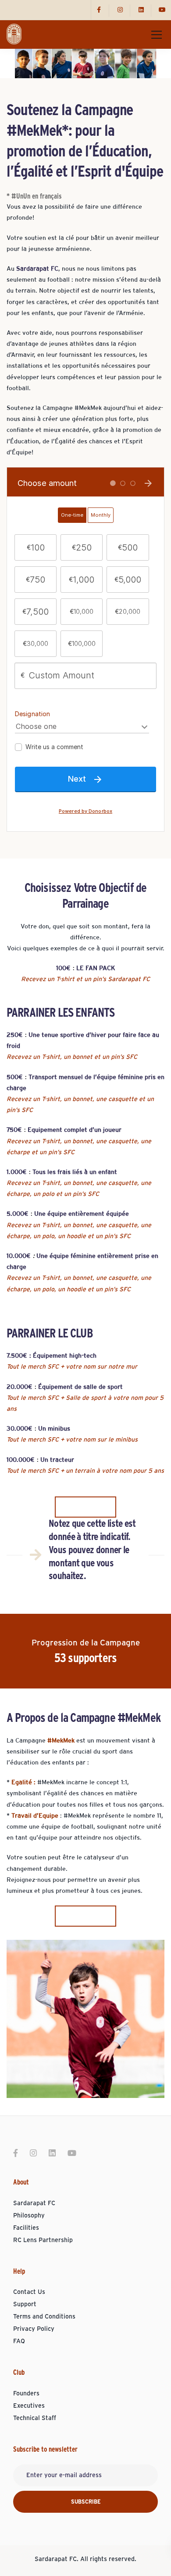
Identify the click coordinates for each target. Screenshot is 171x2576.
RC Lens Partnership (43, 2240)
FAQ (19, 2341)
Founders (26, 2394)
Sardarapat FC (34, 2203)
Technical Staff (35, 2418)
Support (25, 2304)
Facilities (26, 2228)
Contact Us (29, 2292)
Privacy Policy (34, 2329)
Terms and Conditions (44, 2317)
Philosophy (29, 2216)
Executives (29, 2406)
